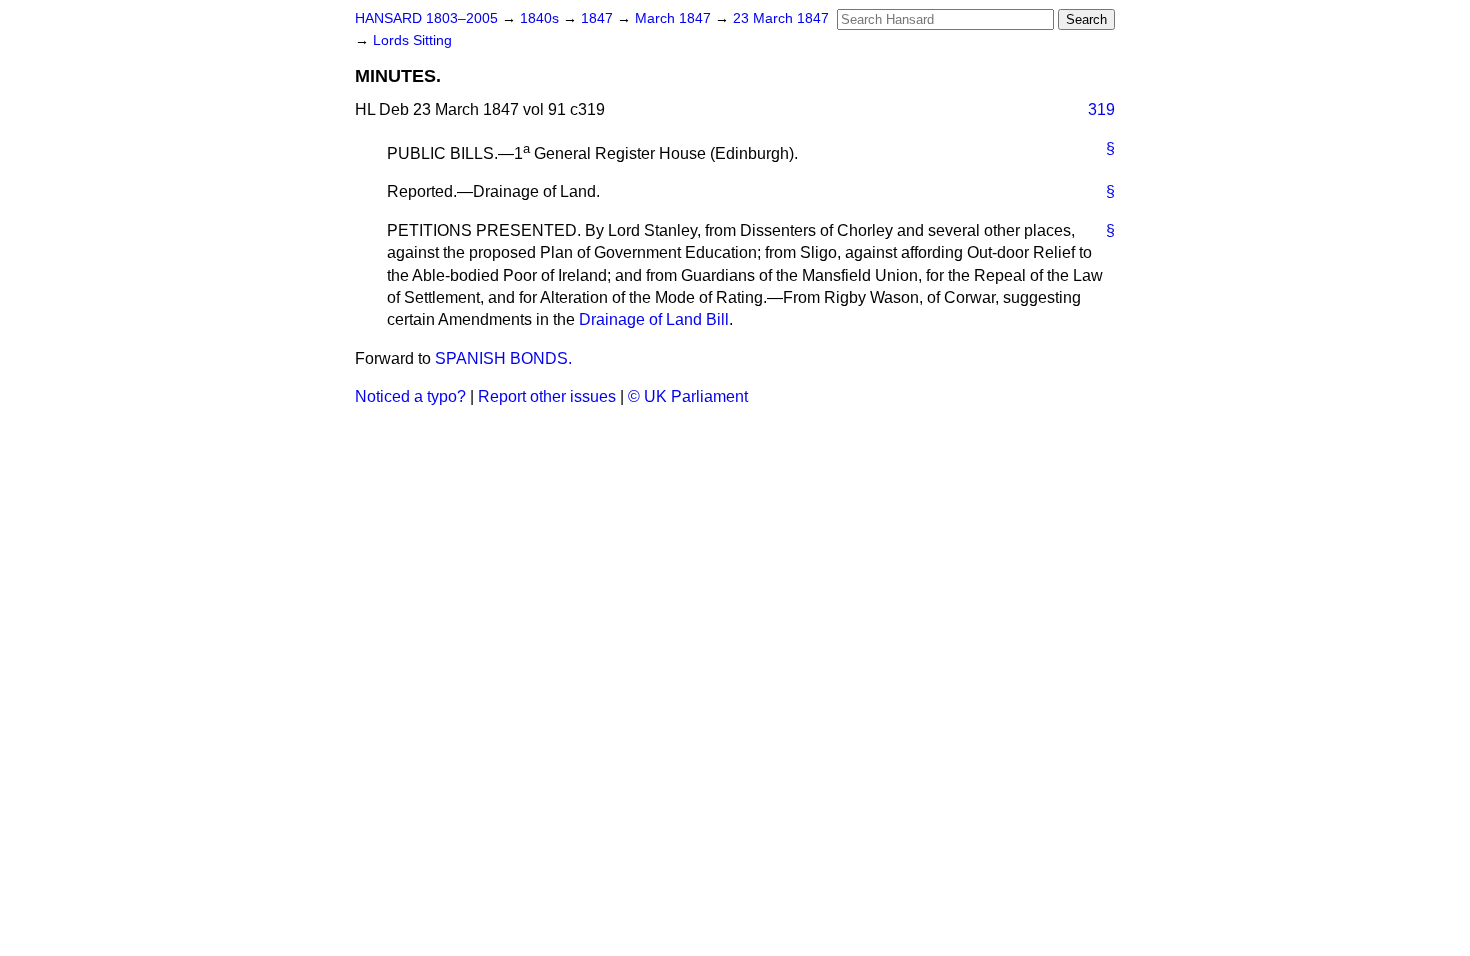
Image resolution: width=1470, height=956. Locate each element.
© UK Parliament (688, 396)
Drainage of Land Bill (654, 319)
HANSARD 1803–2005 (426, 18)
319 (1101, 109)
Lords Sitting (412, 40)
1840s (541, 18)
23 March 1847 (781, 18)
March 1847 (675, 18)
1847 (599, 18)
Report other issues (547, 396)
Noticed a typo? (410, 396)
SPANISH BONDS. (503, 358)
